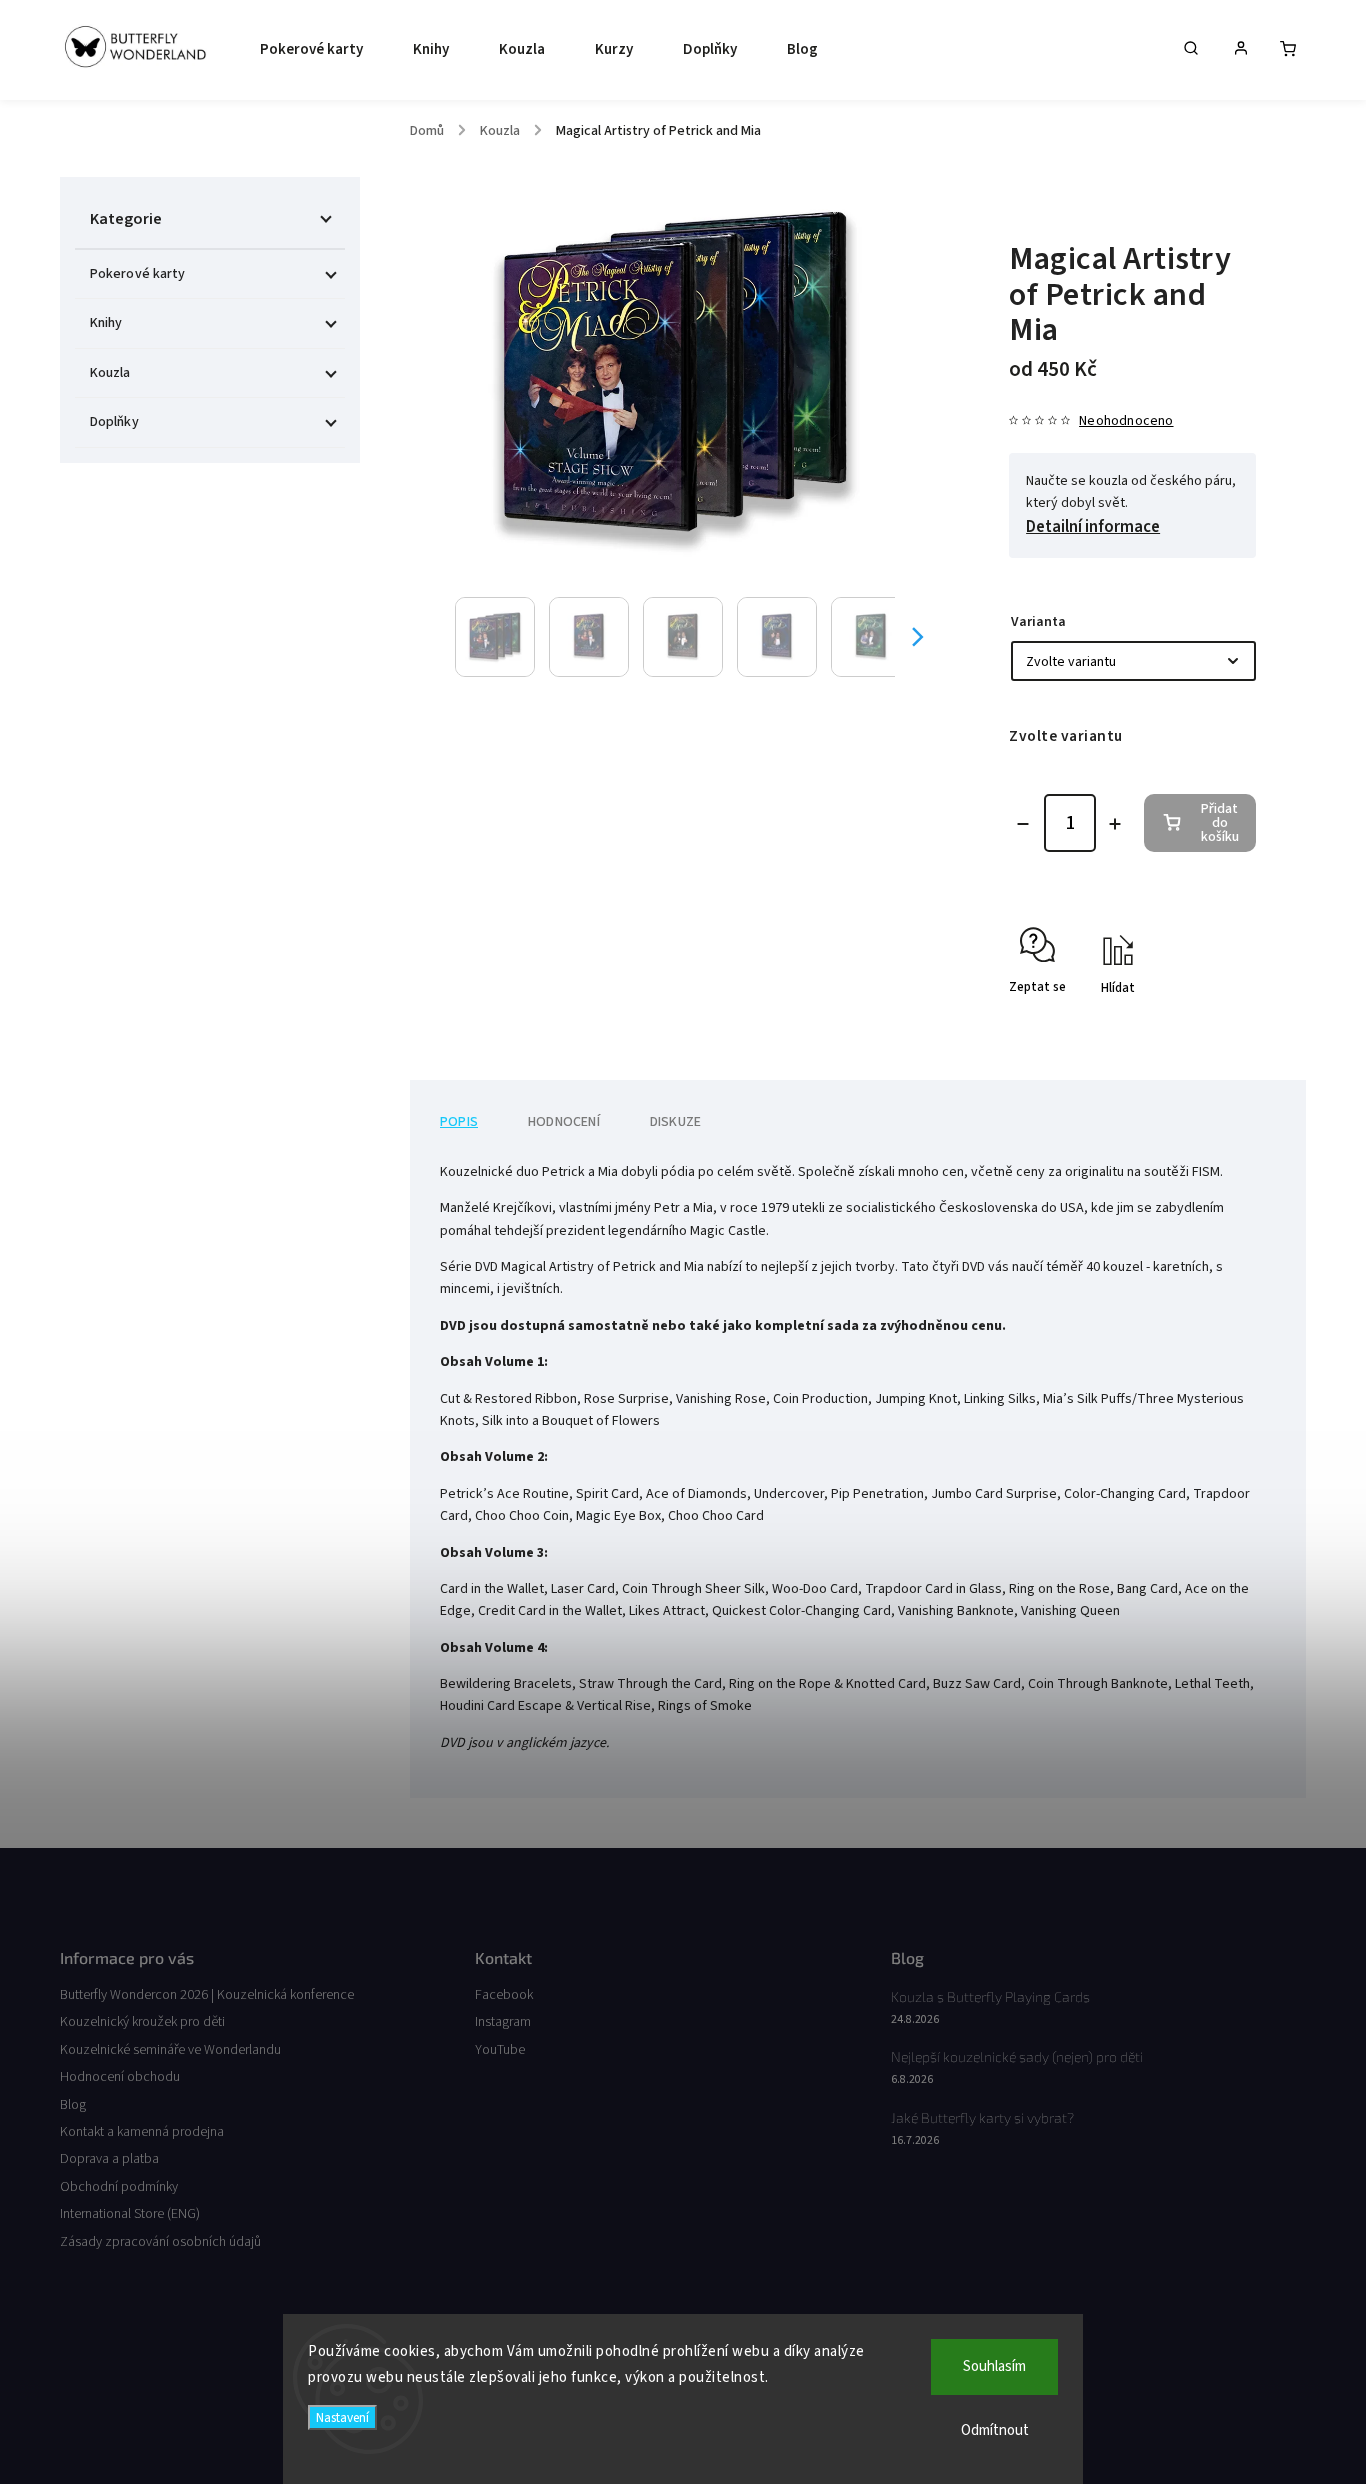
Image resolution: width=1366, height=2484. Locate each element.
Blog (73, 2105)
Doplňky (114, 422)
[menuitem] (306, 50)
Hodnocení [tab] (564, 1122)
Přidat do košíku (1220, 823)
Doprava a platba (109, 2159)
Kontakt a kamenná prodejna (142, 2132)
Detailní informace (1093, 527)
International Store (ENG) (130, 2214)
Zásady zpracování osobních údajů (160, 2242)
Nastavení (342, 2417)
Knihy (106, 323)
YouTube (500, 2050)
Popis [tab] (459, 1122)
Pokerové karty (137, 274)
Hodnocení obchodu (120, 2077)
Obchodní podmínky (119, 2187)
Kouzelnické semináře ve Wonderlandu (170, 2050)
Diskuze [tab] (675, 1122)
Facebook (504, 1995)
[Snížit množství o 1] (1023, 824)
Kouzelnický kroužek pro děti (142, 2022)
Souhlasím (994, 2366)
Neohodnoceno (1126, 421)
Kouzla (110, 373)
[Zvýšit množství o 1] (1115, 824)
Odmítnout (995, 2430)
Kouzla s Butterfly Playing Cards (990, 1996)
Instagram (503, 2022)
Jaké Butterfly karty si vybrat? (982, 2117)
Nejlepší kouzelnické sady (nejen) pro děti (1017, 2056)
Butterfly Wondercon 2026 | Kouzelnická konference (207, 1995)
